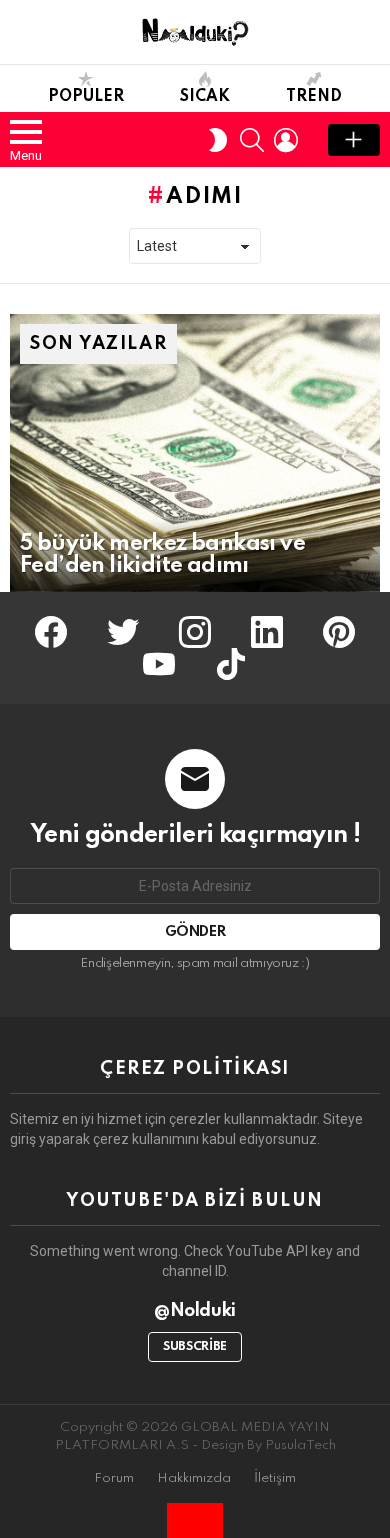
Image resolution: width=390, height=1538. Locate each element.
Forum (114, 1478)
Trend (314, 97)
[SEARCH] (252, 140)
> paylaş (354, 140)
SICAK (205, 97)
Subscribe (195, 1347)
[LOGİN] (286, 140)
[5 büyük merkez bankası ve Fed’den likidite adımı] (195, 453)
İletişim (275, 1478)
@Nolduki (194, 1311)
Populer (86, 97)
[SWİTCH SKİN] (218, 140)
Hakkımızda (194, 1478)
